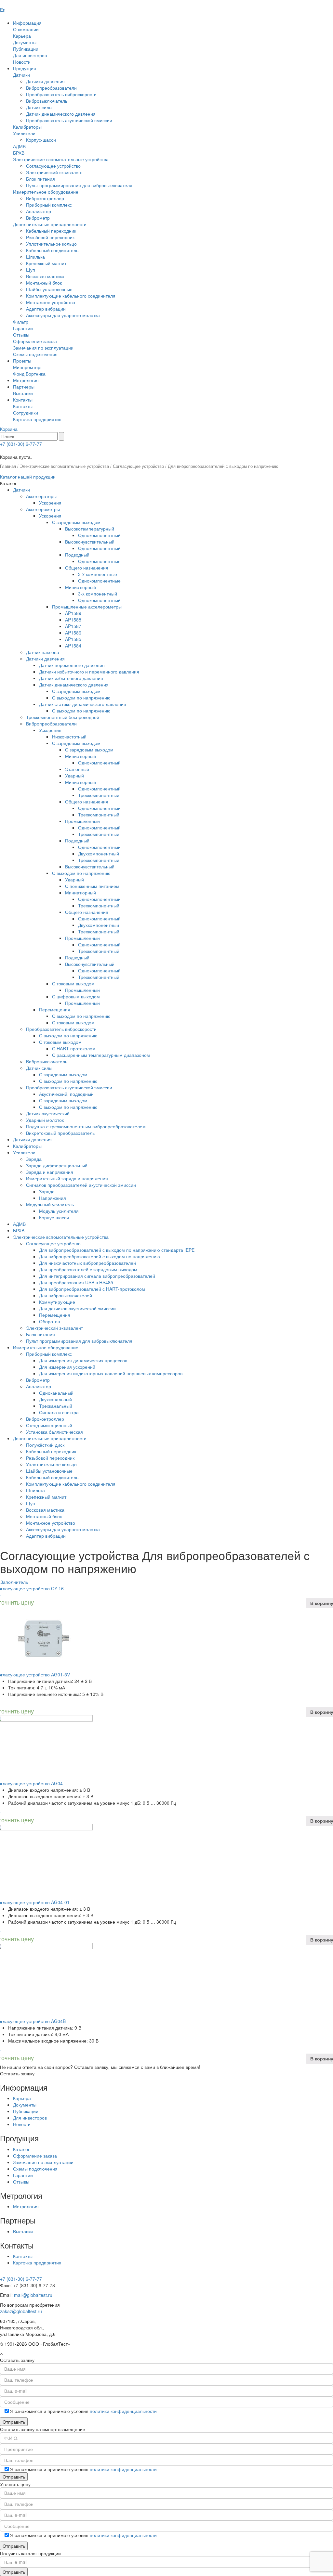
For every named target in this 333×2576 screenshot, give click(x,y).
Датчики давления (45, 81)
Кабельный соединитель (52, 250)
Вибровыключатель (47, 101)
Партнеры (24, 387)
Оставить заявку (17, 2073)
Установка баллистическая (54, 1432)
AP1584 (73, 646)
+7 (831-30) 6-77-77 (21, 444)
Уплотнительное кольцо (51, 244)
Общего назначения (87, 568)
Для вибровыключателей (66, 1295)
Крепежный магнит (46, 263)
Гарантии (23, 328)
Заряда (34, 1159)
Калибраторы (27, 127)
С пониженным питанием (92, 886)
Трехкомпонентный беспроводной (63, 717)
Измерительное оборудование (46, 192)
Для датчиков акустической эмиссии (77, 1308)
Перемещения (55, 1009)
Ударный (74, 775)
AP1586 (73, 633)
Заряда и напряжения (50, 1172)
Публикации (26, 49)
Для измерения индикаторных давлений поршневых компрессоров (111, 1373)
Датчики (21, 75)
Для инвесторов (30, 55)
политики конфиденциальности (123, 2411)
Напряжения (53, 1198)
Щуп (31, 270)
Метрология (26, 380)
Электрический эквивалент (54, 172)
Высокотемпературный (90, 529)
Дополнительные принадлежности (50, 224)
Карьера (22, 36)
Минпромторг (27, 367)
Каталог (21, 2149)
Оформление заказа (35, 341)
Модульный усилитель (50, 1204)
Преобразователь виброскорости (61, 94)
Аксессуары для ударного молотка (63, 315)
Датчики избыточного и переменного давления (89, 672)
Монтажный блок (44, 283)
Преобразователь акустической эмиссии (69, 120)
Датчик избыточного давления (71, 678)
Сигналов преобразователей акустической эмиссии (81, 1185)
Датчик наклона (43, 652)
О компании (26, 29)
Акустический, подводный (66, 1094)
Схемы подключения (35, 354)
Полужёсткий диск (45, 1445)
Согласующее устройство (53, 166)
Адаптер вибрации (46, 309)
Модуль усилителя (59, 1211)
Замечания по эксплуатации (43, 348)
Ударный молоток (45, 1120)
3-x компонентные (98, 574)
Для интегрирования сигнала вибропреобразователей (97, 1276)
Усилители (24, 133)
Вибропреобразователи (51, 88)
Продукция (25, 68)
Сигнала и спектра (59, 1412)
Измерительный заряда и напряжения (67, 1178)
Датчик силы (39, 107)
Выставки (23, 393)
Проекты (22, 361)
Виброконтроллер (45, 198)
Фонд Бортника (29, 374)
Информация (27, 23)
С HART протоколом (74, 1048)
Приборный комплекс (49, 205)
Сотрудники (26, 413)
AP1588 (73, 620)
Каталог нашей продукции (28, 477)
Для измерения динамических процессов (83, 1360)
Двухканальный (55, 1399)
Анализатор (39, 211)
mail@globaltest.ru (33, 2295)
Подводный (77, 555)
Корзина (9, 429)
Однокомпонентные (99, 561)
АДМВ (19, 146)
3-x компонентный (98, 594)
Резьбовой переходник (50, 237)
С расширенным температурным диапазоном (101, 1055)
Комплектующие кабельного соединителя (71, 296)
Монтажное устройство (51, 302)
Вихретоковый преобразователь (60, 1133)
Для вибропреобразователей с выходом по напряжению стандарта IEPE (117, 1250)
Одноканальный (56, 1393)
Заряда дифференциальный (57, 1165)
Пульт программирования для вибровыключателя (79, 185)
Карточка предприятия (37, 419)
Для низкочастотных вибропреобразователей (87, 1263)
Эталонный (77, 769)
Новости (22, 62)
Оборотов (49, 1321)
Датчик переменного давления (72, 665)
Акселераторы (41, 496)
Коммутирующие (57, 1302)
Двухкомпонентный (99, 853)
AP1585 (73, 639)
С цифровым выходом (76, 996)
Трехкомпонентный (99, 795)
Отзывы (21, 335)
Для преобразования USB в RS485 (76, 1282)
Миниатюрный (80, 587)
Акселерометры (43, 509)
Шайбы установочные (49, 289)
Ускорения (50, 503)
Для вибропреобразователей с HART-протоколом (92, 1289)
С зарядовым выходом (76, 522)
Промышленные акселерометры (87, 607)
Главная (8, 466)
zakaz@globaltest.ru (21, 2311)
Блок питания (40, 179)
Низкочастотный (69, 737)
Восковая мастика (45, 276)
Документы (25, 42)
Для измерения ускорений (67, 1367)
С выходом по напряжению (81, 698)
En (3, 10)
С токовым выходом (73, 983)
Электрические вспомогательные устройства (61, 159)
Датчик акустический (48, 1113)
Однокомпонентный (99, 535)
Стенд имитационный (49, 1425)
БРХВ (19, 153)
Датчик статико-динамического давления (83, 704)
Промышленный (82, 821)
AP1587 (73, 626)
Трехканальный (56, 1406)
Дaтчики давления (32, 1139)
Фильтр (21, 322)
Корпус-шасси (41, 140)
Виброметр (38, 218)
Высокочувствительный (90, 542)
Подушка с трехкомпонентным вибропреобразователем (86, 1126)
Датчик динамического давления (61, 114)
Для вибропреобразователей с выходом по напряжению (100, 1256)
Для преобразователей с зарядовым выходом (88, 1269)
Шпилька (35, 257)
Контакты (23, 400)
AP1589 (73, 613)
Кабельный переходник (51, 231)
